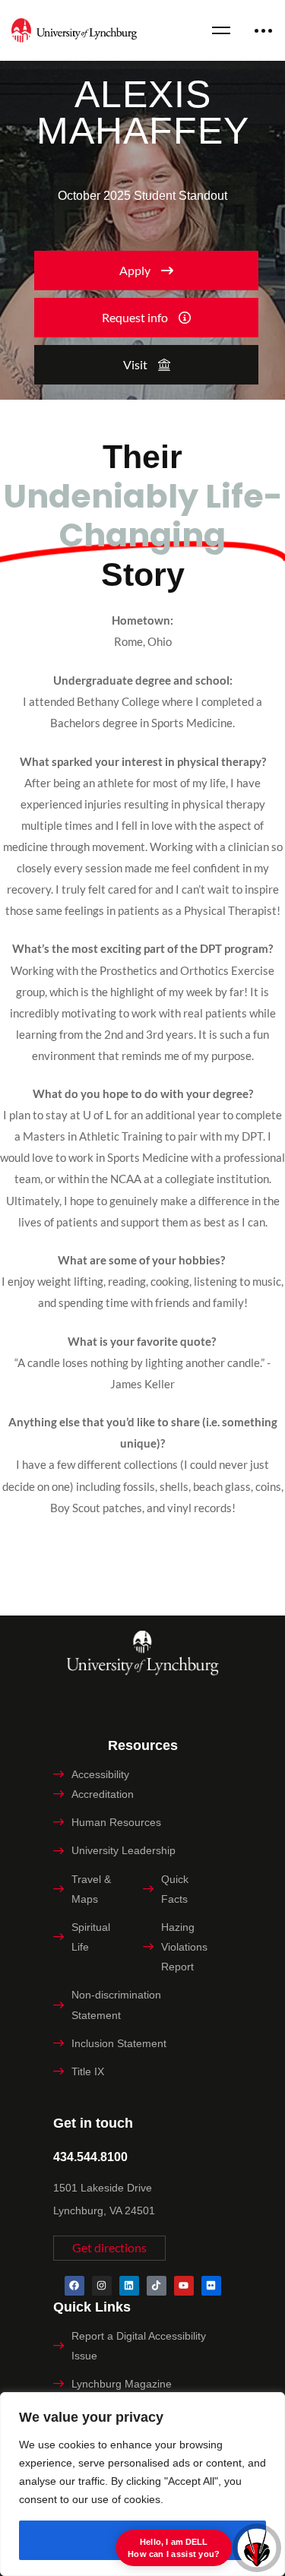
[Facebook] (74, 2286)
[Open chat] (256, 2548)
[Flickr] (211, 2286)
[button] (146, 271)
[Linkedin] (129, 2286)
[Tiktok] (157, 2286)
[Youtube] (184, 2286)
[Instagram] (102, 2286)
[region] (142, 2484)
